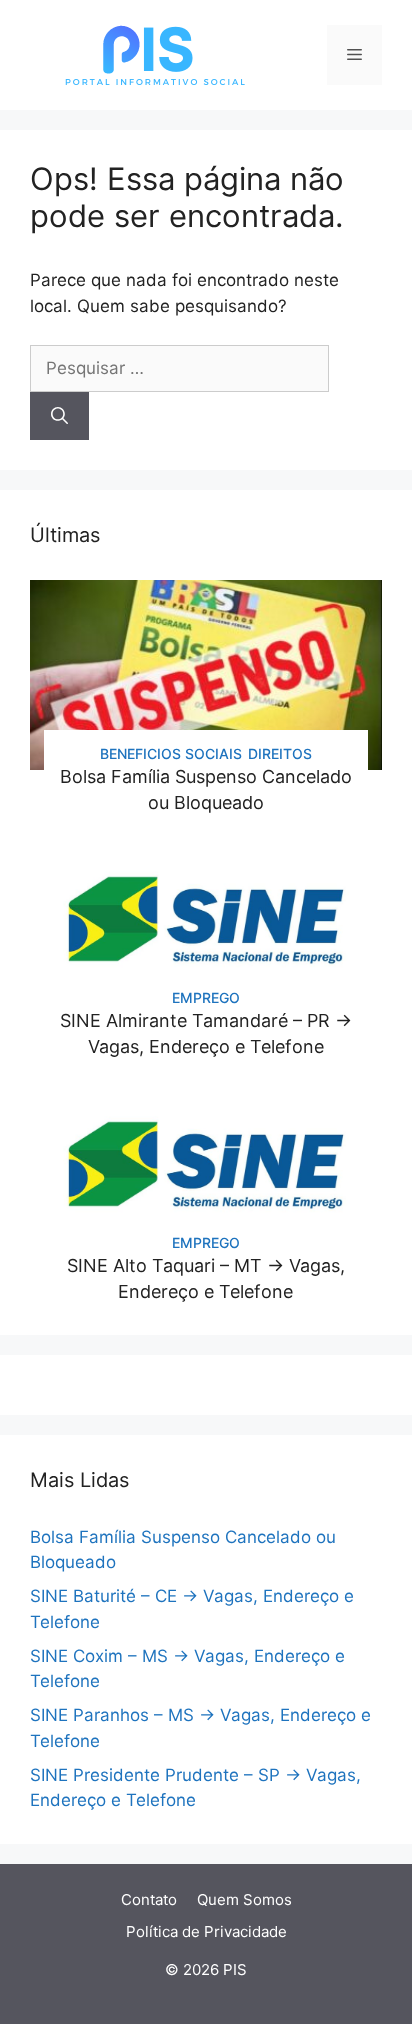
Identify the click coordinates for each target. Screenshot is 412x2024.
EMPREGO (206, 997)
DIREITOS (280, 753)
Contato (149, 1899)
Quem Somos (244, 1899)
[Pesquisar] (59, 416)
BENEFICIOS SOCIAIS (171, 753)
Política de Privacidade (206, 1931)
